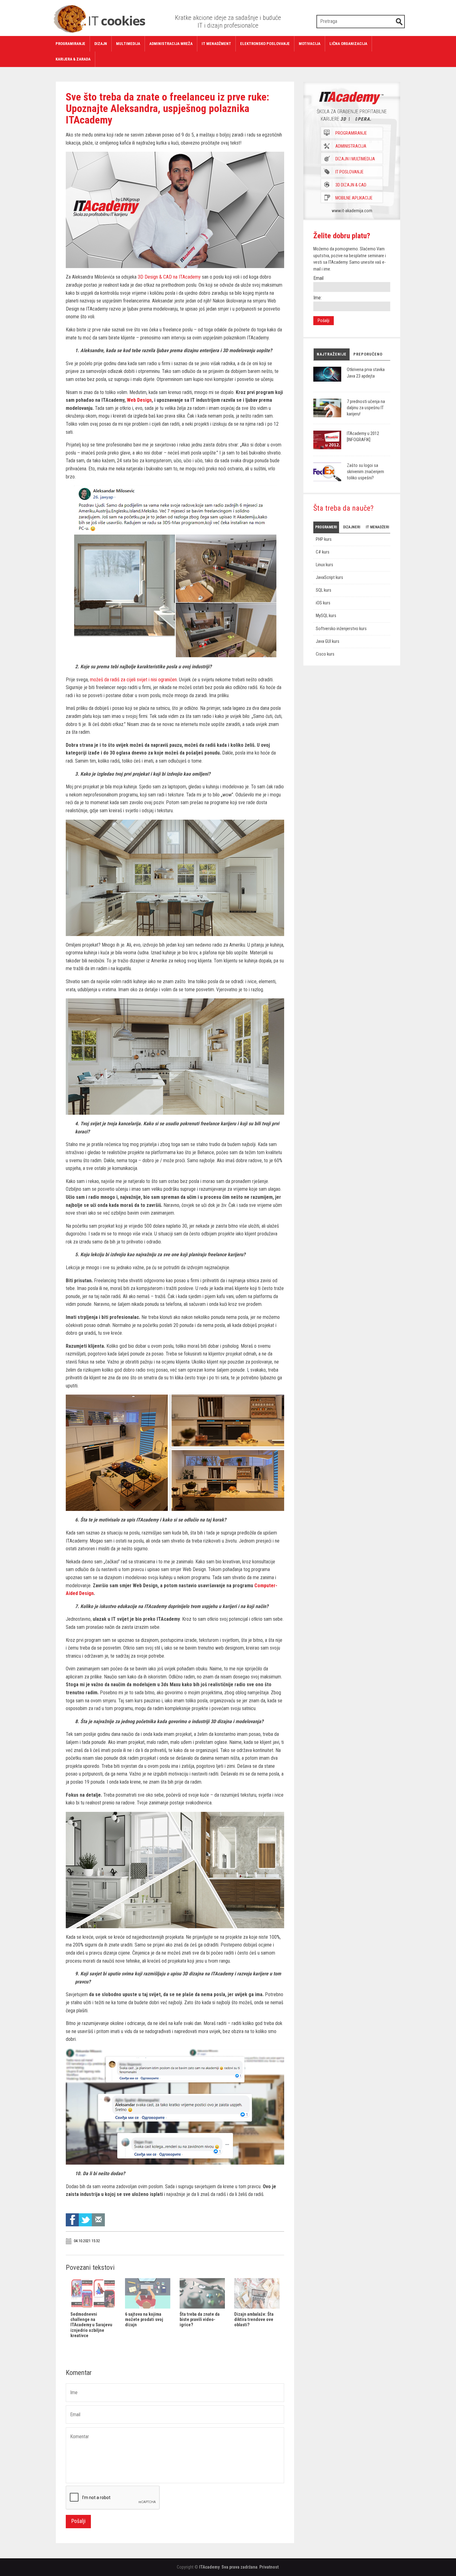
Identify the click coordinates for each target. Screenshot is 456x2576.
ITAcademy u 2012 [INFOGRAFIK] (363, 437)
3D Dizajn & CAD (351, 185)
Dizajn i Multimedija (355, 159)
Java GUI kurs (328, 641)
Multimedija (128, 44)
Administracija (351, 146)
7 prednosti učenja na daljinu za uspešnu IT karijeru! (366, 408)
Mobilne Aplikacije (354, 198)
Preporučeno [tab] (368, 354)
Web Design (139, 400)
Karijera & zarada (73, 59)
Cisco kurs (325, 654)
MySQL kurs (326, 616)
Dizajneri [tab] (352, 527)
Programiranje (70, 44)
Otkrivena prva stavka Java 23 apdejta (366, 373)
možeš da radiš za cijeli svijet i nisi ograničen (133, 680)
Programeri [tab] (326, 527)
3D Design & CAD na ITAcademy (169, 277)
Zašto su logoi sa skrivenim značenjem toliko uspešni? (365, 472)
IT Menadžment (216, 44)
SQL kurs (324, 590)
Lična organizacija (348, 44)
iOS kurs (323, 603)
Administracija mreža (171, 44)
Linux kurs (324, 565)
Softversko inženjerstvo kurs (341, 629)
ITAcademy (209, 2567)
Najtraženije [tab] (332, 354)
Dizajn (101, 44)
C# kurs (323, 552)
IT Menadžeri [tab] (377, 527)
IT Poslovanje (349, 172)
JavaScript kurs (329, 578)
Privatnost (269, 2567)
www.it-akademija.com (352, 211)
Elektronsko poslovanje (265, 44)
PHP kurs (324, 539)
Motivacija (310, 44)
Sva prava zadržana (239, 2567)
